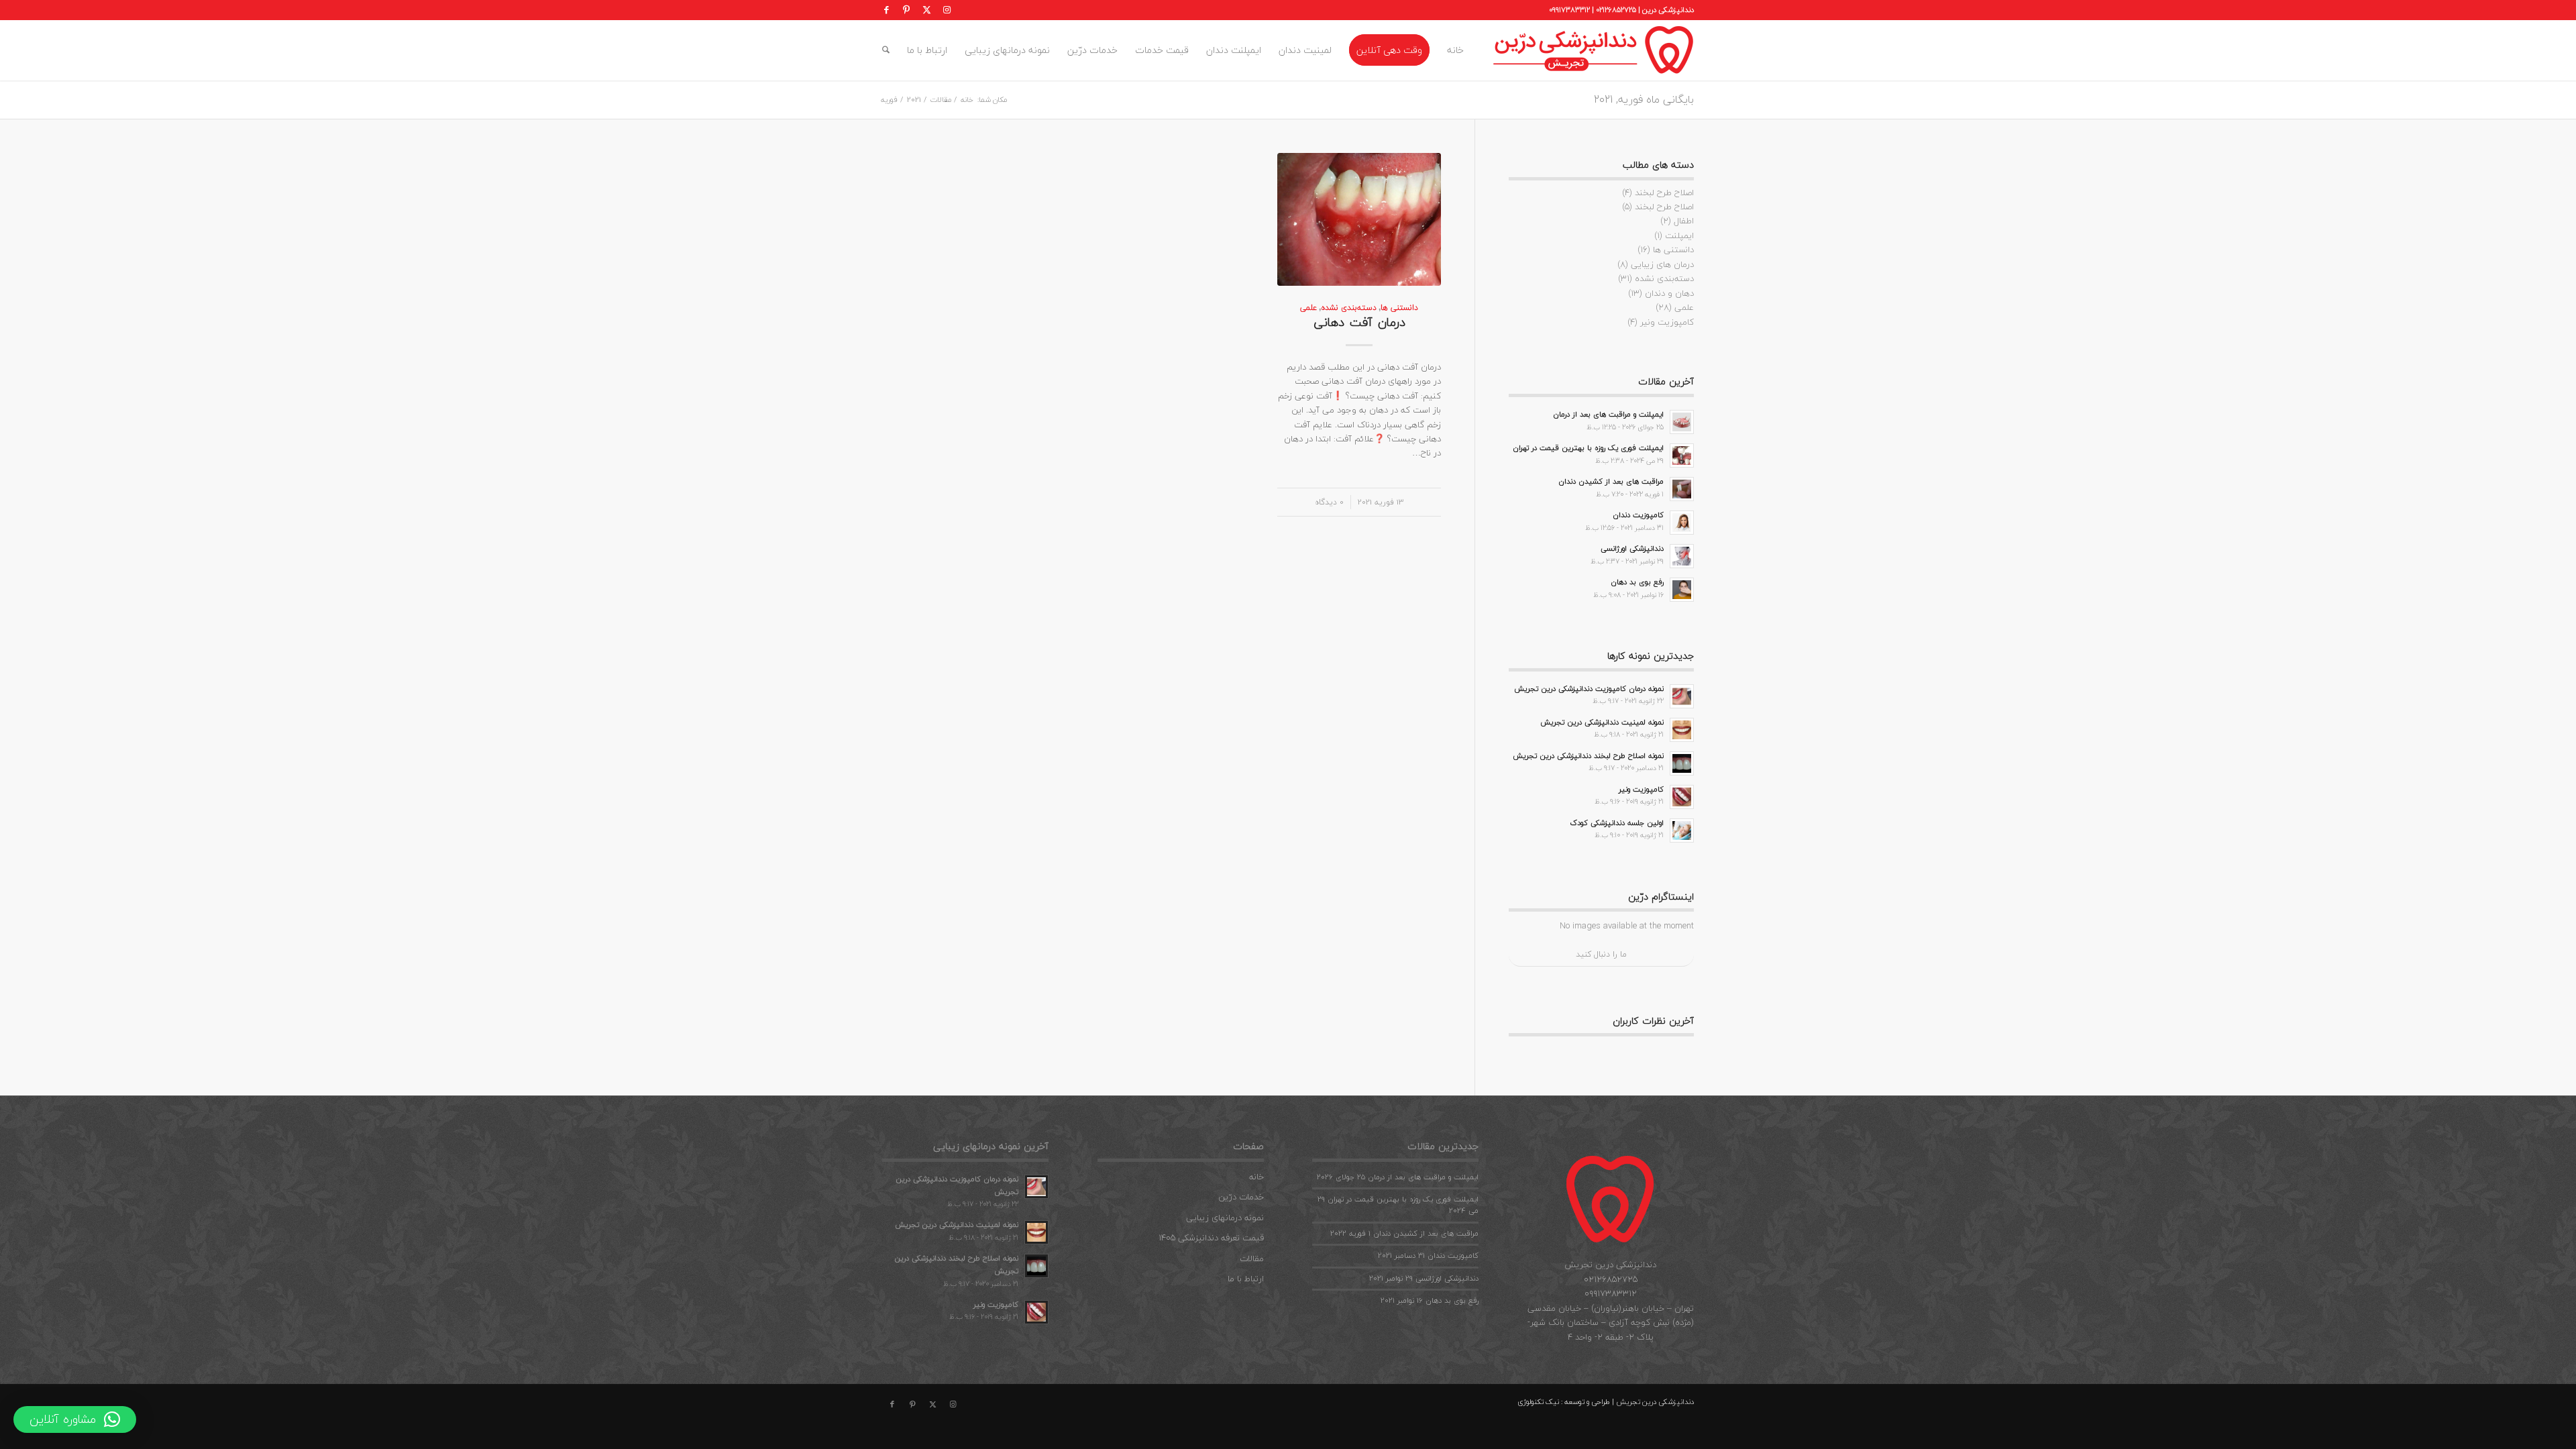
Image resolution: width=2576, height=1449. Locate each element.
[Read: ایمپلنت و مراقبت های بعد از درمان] (1682, 422)
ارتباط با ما (1246, 1279)
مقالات (1252, 1258)
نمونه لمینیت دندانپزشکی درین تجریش (1602, 722)
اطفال (1684, 221)
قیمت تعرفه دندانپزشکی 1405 (1211, 1238)
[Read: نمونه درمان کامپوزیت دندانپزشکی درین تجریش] (1682, 696)
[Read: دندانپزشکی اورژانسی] (1682, 556)
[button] (75, 1419)
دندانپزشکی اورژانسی (1632, 548)
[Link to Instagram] (947, 10)
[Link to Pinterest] (906, 10)
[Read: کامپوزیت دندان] (1682, 523)
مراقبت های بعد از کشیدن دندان (1611, 481)
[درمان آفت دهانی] (1359, 219)
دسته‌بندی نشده (1349, 307)
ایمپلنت (1679, 235)
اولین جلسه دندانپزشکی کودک (1617, 823)
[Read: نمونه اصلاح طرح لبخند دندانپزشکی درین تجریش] (1682, 763)
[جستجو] (886, 50)
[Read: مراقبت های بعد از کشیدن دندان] (1682, 489)
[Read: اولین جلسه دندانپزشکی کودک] (1682, 830)
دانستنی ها (1399, 307)
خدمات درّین (1241, 1197)
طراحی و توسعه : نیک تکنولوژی (1564, 1402)
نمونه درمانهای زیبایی (1225, 1218)
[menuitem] (1455, 50)
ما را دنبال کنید (1601, 954)
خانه (1256, 1177)
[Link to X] (926, 10)
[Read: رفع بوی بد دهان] (1682, 590)
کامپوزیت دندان (1638, 515)
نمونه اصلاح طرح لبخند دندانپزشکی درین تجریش (1588, 756)
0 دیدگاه (1329, 502)
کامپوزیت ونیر (1667, 322)
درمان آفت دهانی (1359, 322)
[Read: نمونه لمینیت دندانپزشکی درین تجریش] (1682, 730)
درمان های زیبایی (1662, 264)
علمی (1308, 307)
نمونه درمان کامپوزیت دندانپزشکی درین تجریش (1589, 689)
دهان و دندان (1669, 293)
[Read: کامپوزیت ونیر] (1682, 797)
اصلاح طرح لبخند (1664, 193)
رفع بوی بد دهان (1637, 582)
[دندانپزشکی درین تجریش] (1593, 50)
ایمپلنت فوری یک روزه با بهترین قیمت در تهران (1588, 448)
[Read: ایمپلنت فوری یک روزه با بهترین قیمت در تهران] (1682, 455)
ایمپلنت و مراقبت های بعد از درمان (1608, 414)
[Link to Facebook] (886, 10)
